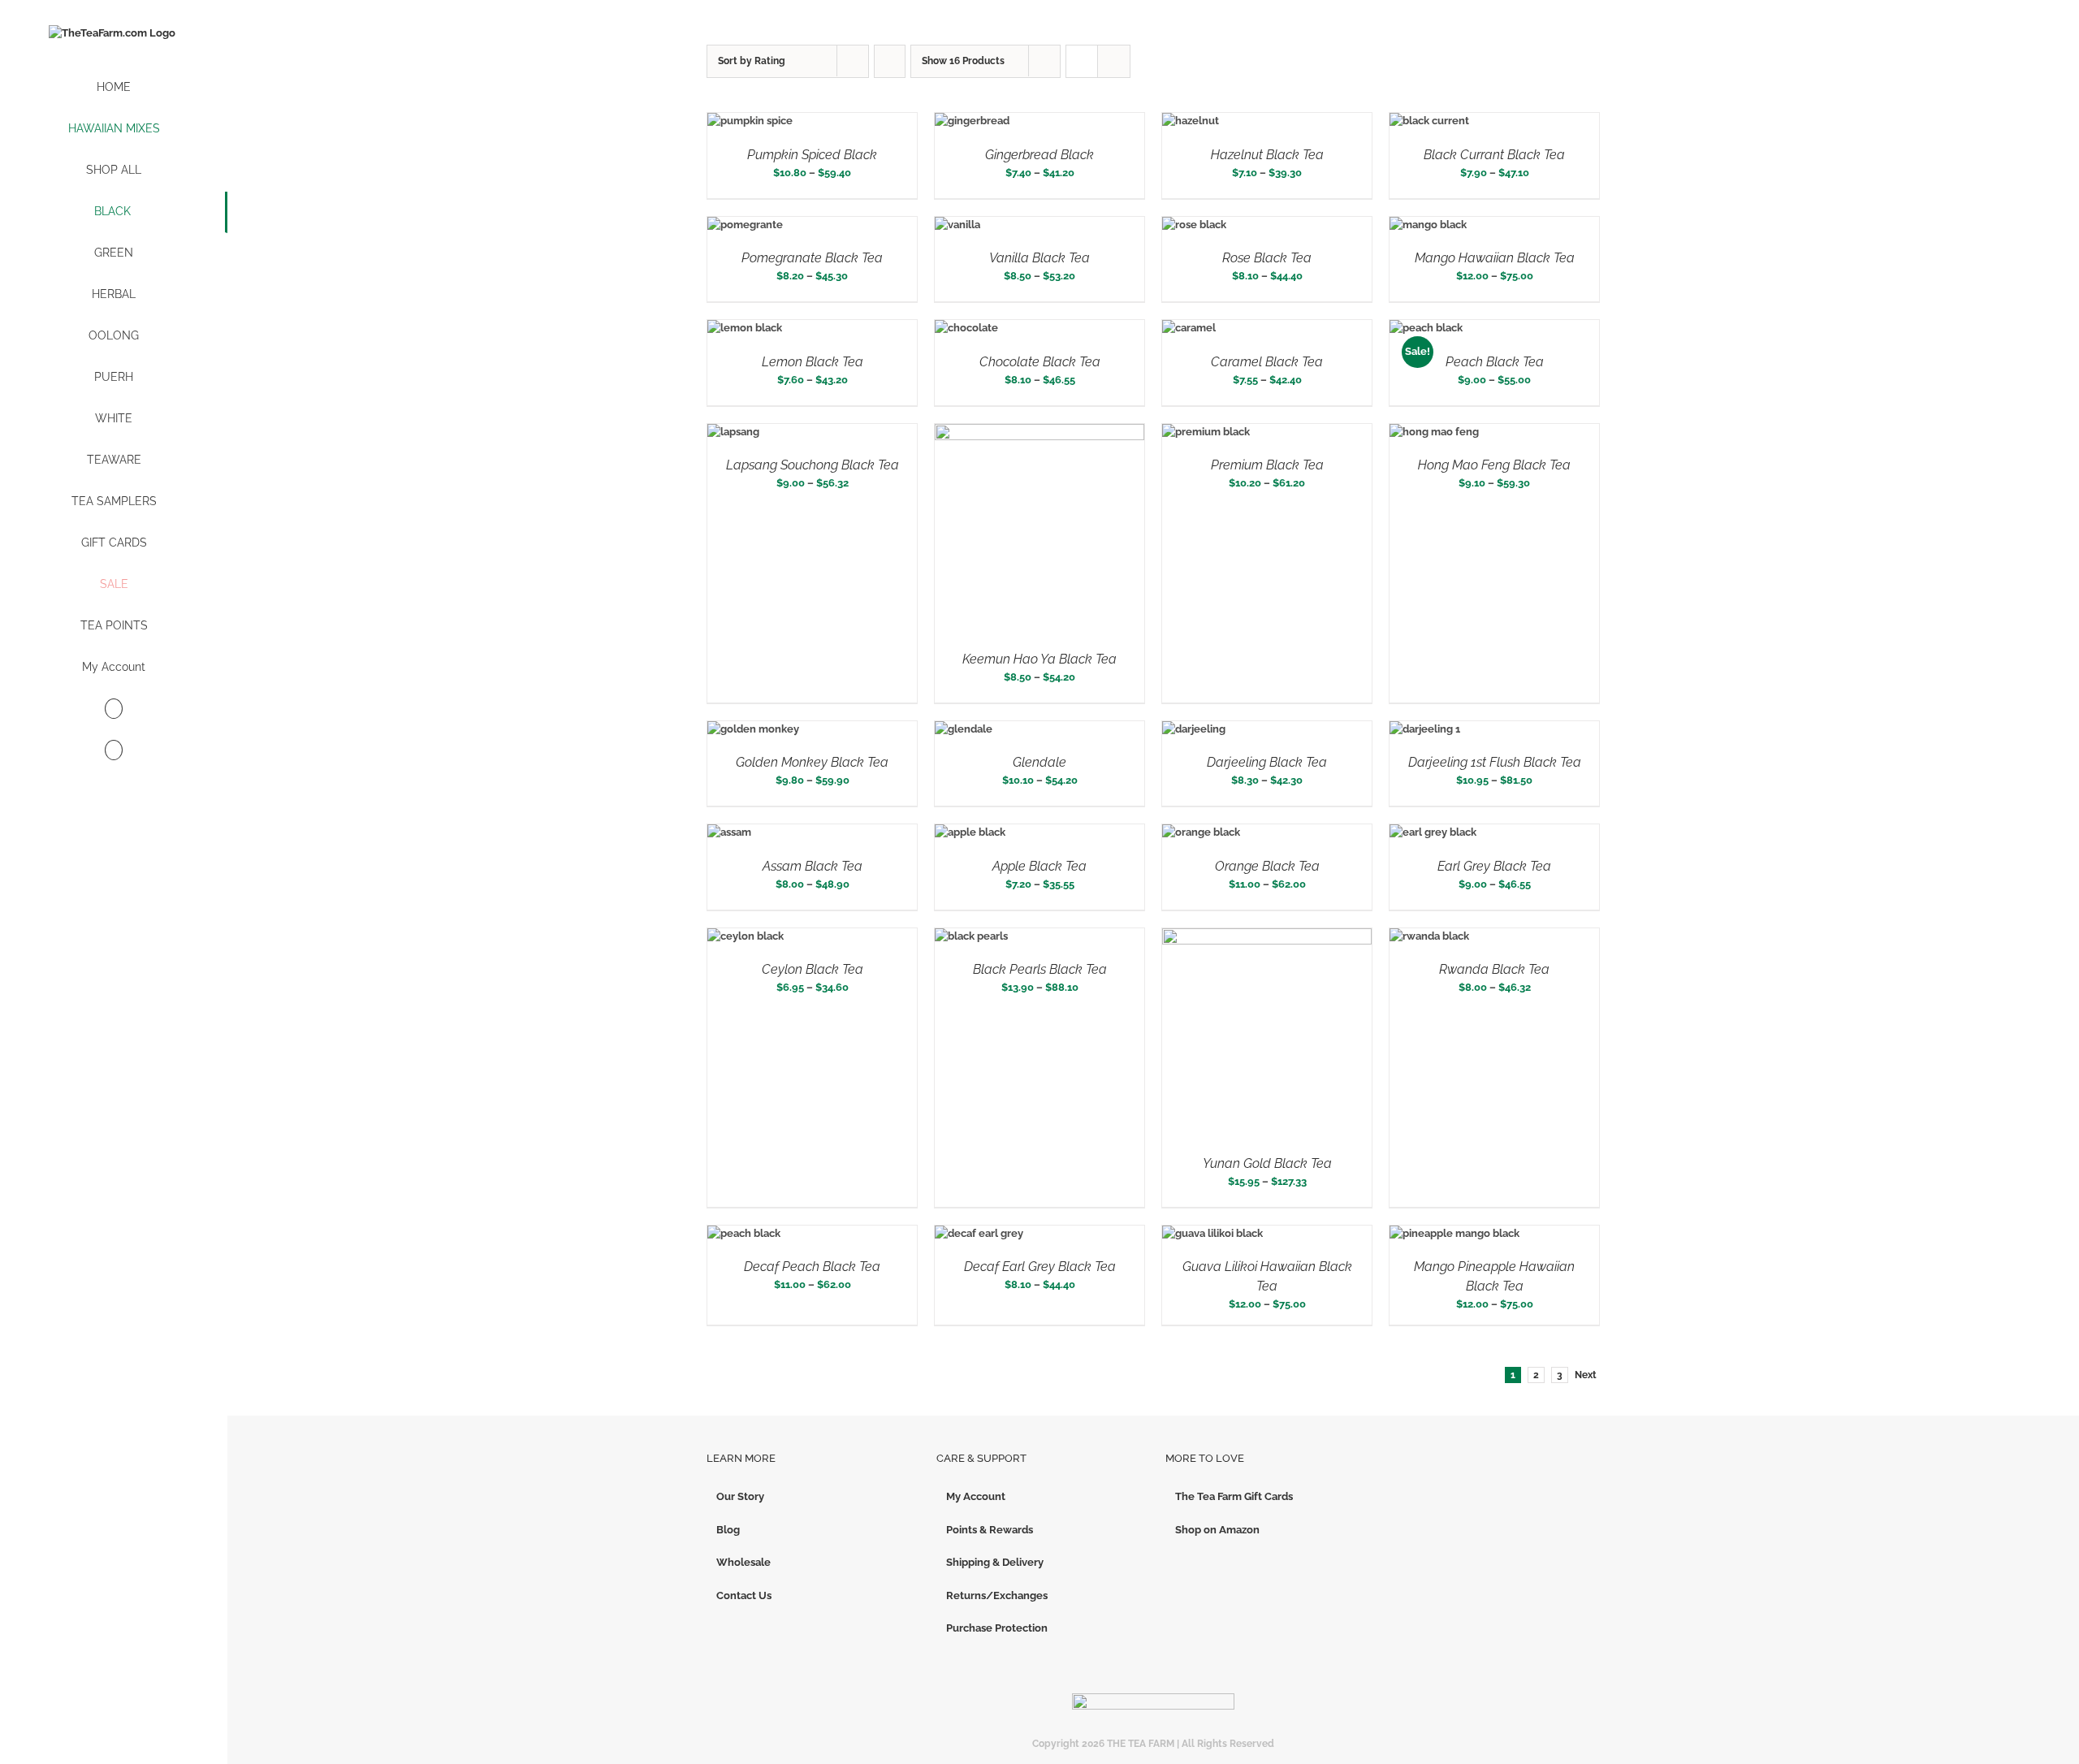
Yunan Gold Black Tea (1267, 1163)
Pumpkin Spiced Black (812, 155)
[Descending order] (890, 61)
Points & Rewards (990, 1530)
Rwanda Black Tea (1494, 969)
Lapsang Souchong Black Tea (813, 465)
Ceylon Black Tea (813, 969)
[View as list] (1114, 61)
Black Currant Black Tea (1494, 155)
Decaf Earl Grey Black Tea (1040, 1267)
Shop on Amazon (1217, 1530)
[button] (114, 751)
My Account (976, 1496)
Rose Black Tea (1267, 258)
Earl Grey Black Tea (1494, 866)
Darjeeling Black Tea (1267, 762)
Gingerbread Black (1039, 155)
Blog (728, 1530)
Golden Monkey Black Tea (812, 762)
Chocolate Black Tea (1040, 362)
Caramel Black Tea (1267, 362)
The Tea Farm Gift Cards (1234, 1496)
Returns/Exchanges (997, 1595)
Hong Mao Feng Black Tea (1494, 465)
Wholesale (743, 1562)
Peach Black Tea (1495, 362)
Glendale (1039, 762)
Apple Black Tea (1039, 866)
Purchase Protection (997, 1628)
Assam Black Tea (813, 866)
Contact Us (744, 1595)
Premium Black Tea (1267, 465)
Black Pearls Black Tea (1040, 969)
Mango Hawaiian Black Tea (1495, 258)
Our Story (740, 1496)
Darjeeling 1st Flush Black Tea (1495, 762)
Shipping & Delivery (995, 1562)
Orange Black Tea (1267, 866)
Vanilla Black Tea (1039, 258)
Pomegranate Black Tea (812, 258)
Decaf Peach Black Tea (812, 1267)
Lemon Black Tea (813, 362)
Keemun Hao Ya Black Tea (1039, 659)
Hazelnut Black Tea (1267, 155)
